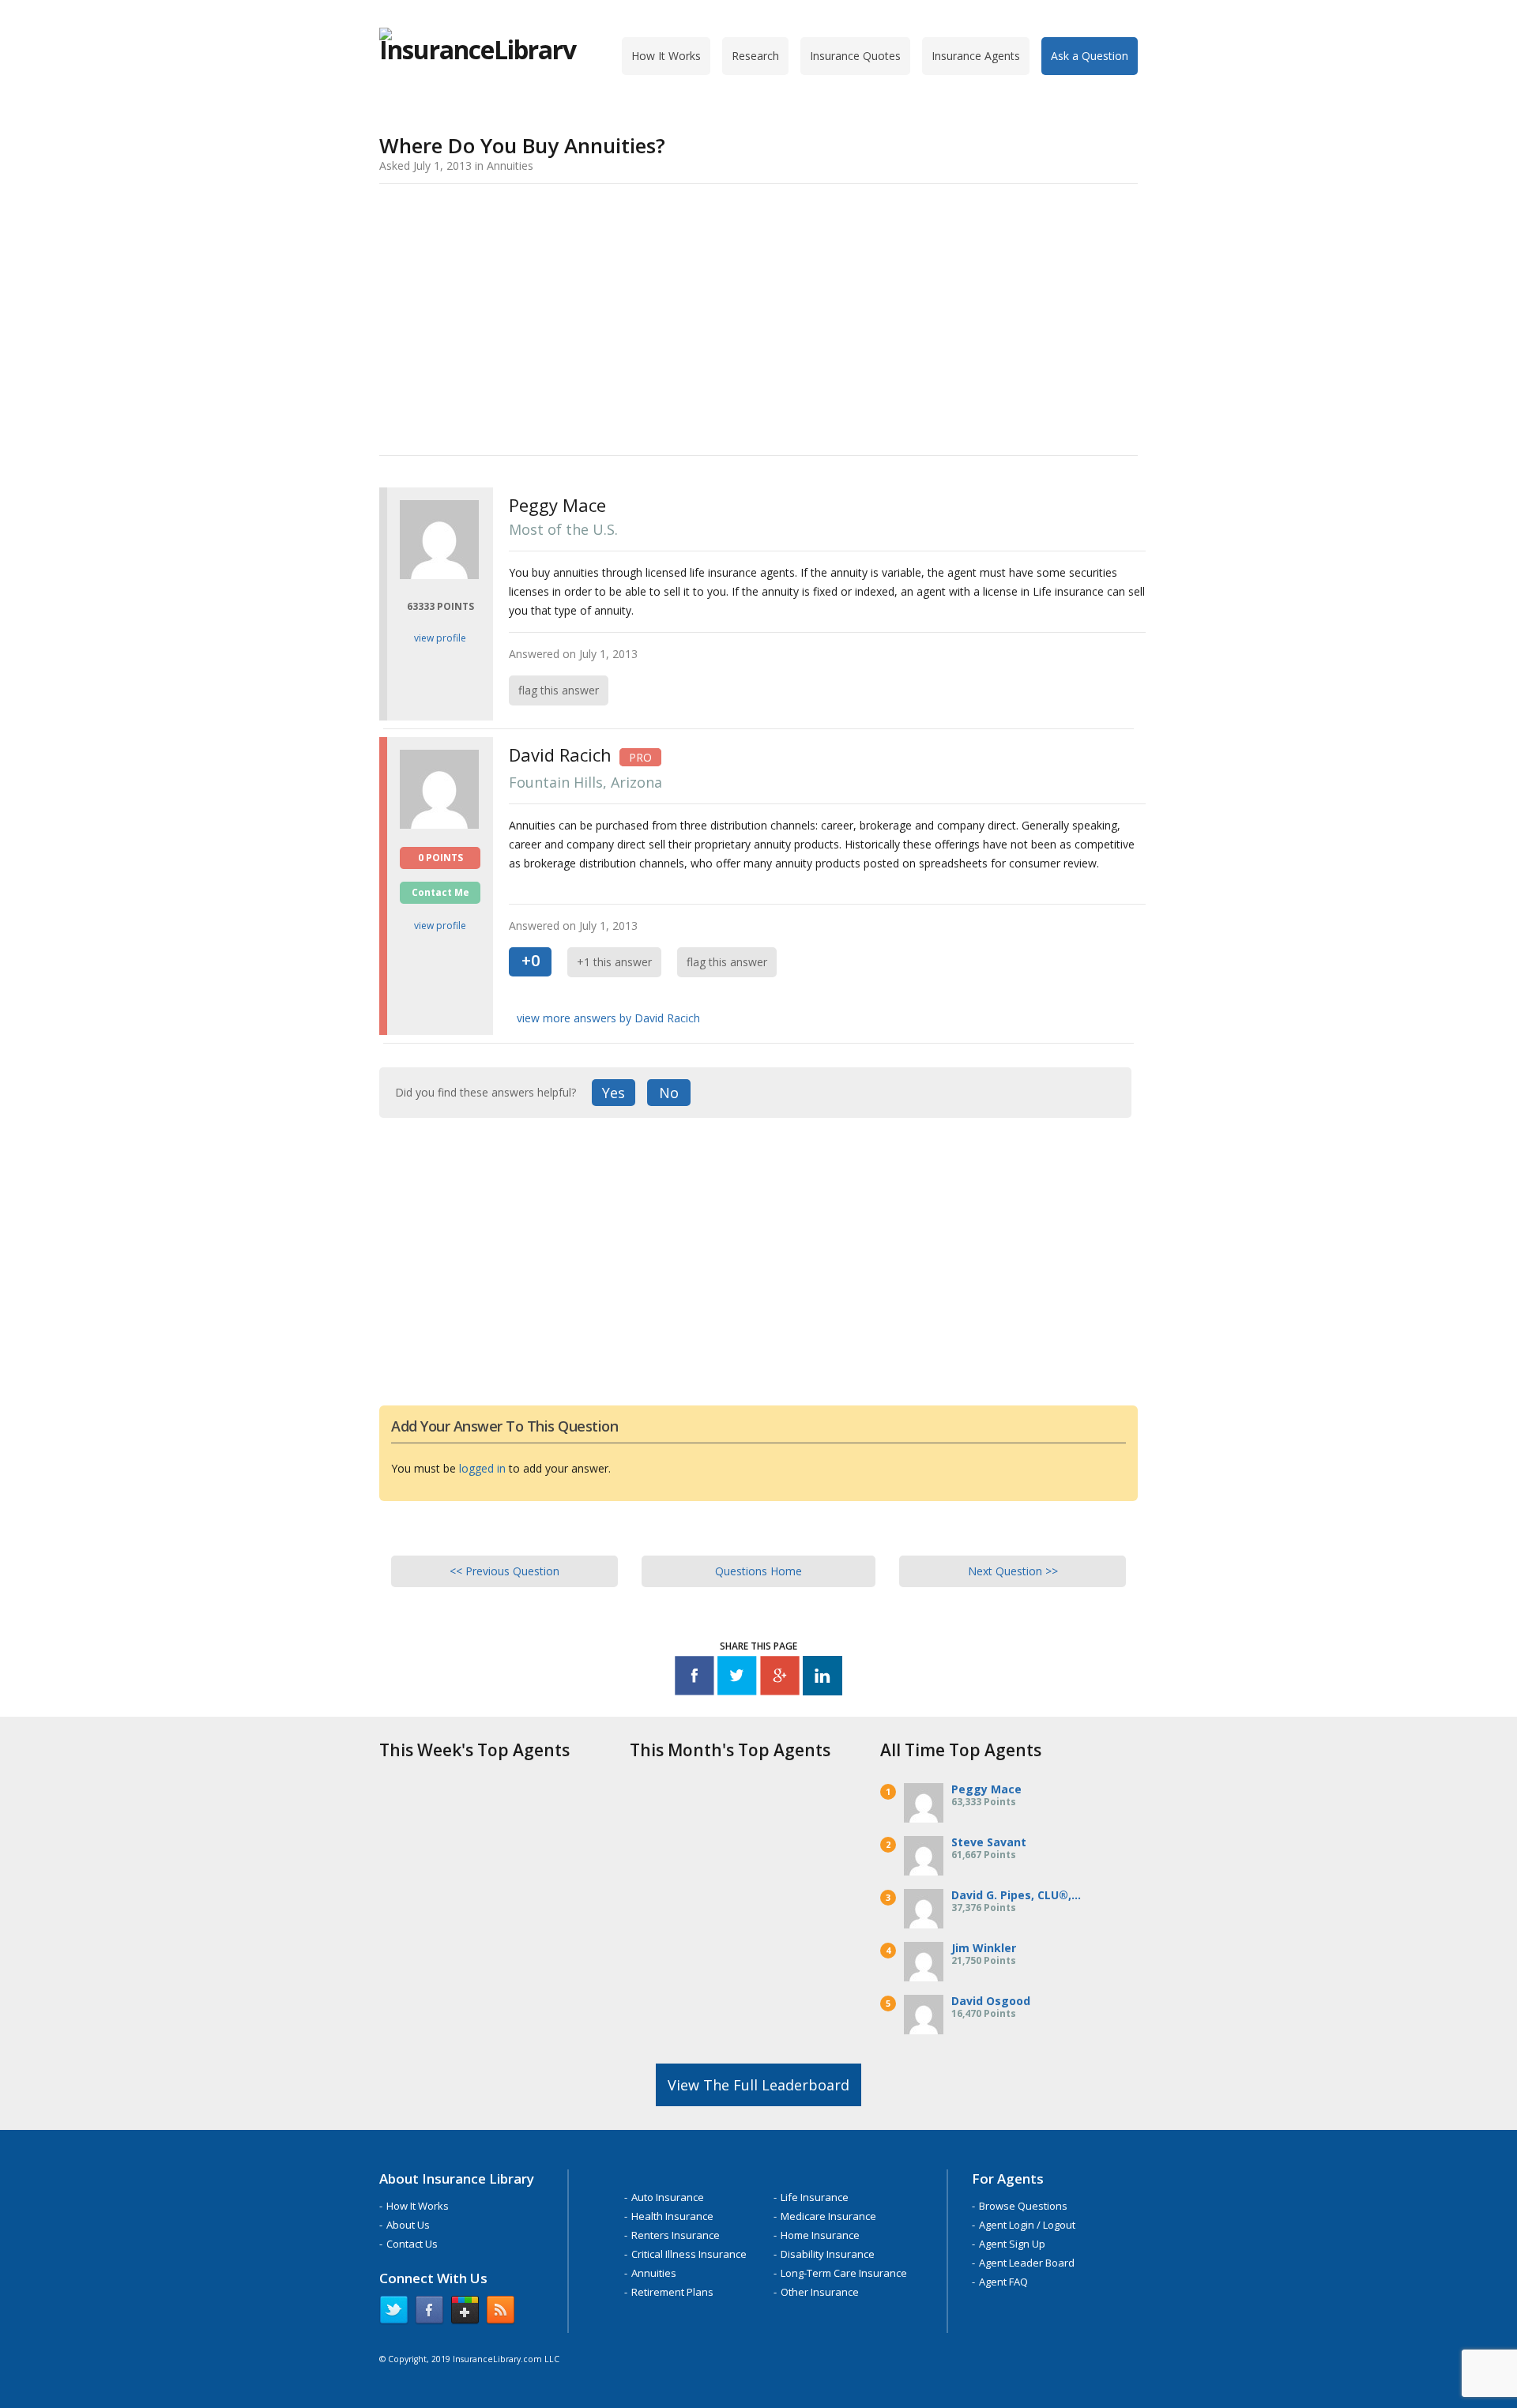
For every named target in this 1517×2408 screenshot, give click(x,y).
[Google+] (780, 1678)
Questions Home (758, 1571)
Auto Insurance (668, 2197)
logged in (482, 1468)
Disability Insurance (828, 2254)
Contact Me (440, 892)
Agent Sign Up (1012, 2244)
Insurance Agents (976, 56)
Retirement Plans (672, 2292)
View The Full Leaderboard (758, 2085)
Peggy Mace (986, 1789)
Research (755, 56)
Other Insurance (820, 2292)
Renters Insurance (676, 2235)
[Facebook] (695, 1678)
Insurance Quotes (855, 56)
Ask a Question (1090, 56)
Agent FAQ (1003, 2282)
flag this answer (559, 690)
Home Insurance (820, 2235)
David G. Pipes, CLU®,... (1016, 1895)
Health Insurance (672, 2216)
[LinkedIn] (822, 1678)
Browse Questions (1023, 2206)
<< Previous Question (504, 1571)
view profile (440, 638)
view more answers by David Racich (608, 1018)
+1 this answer (614, 962)
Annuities (654, 2273)
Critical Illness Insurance (689, 2254)
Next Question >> (1013, 1571)
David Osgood (991, 2001)
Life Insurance (815, 2197)
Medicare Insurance (828, 2216)
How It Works (666, 56)
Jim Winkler (984, 1948)
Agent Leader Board (1027, 2263)
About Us (408, 2225)
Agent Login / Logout (1027, 2225)
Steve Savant (989, 1842)
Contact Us (412, 2244)
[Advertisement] (758, 317)
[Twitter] (737, 1678)
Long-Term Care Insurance (844, 2273)
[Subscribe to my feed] (501, 2313)
